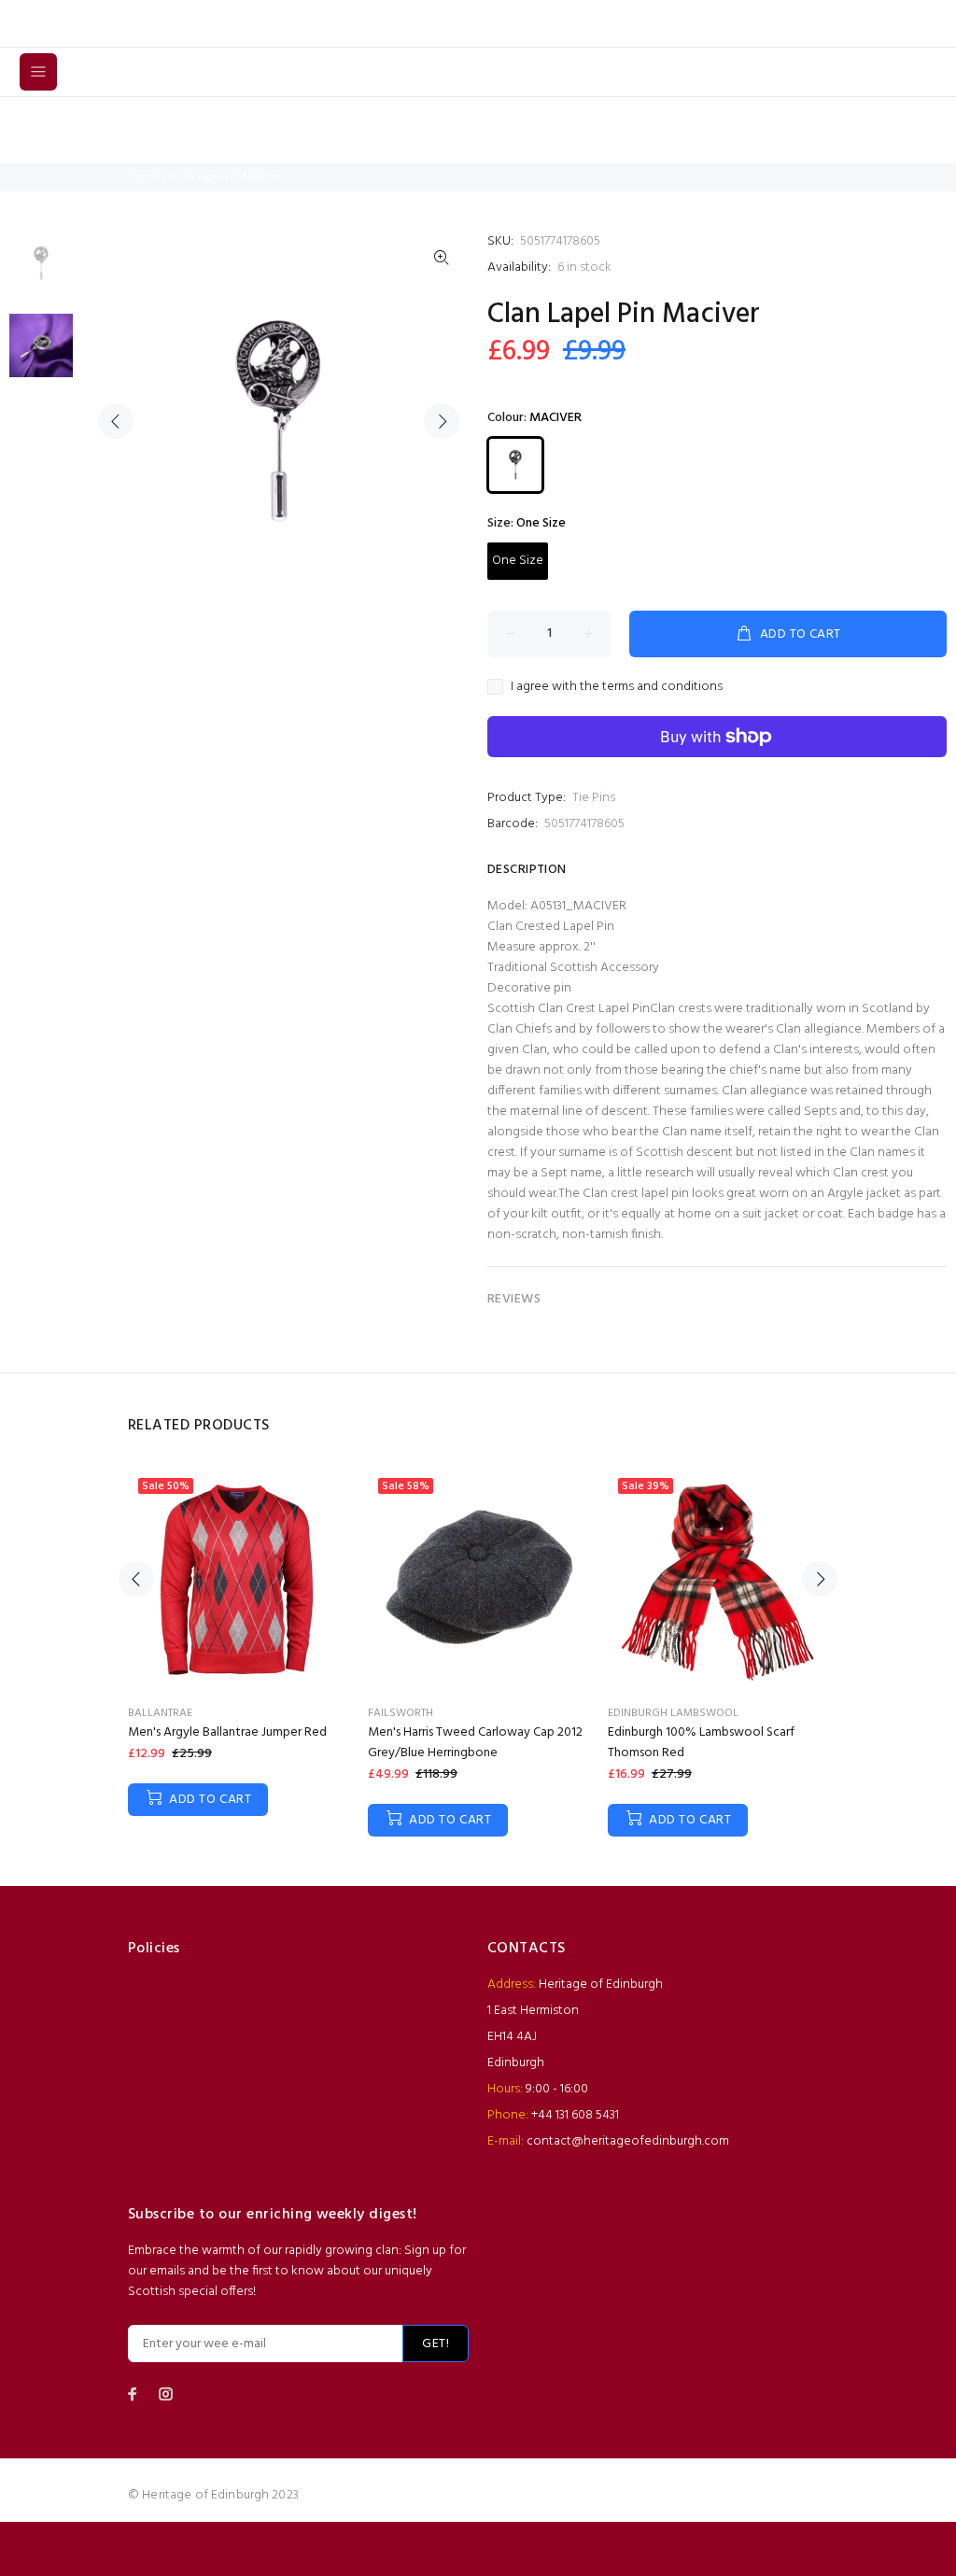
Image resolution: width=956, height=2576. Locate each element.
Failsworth (401, 1713)
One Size (518, 561)
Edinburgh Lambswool (673, 1713)
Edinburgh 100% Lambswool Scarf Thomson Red (701, 1743)
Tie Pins (594, 798)
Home (142, 177)
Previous (116, 421)
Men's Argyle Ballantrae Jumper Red (227, 1732)
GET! (436, 2344)
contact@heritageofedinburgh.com (628, 2141)
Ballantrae (160, 1713)
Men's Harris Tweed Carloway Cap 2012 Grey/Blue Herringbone (475, 1743)
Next (442, 421)
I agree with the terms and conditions (617, 687)
